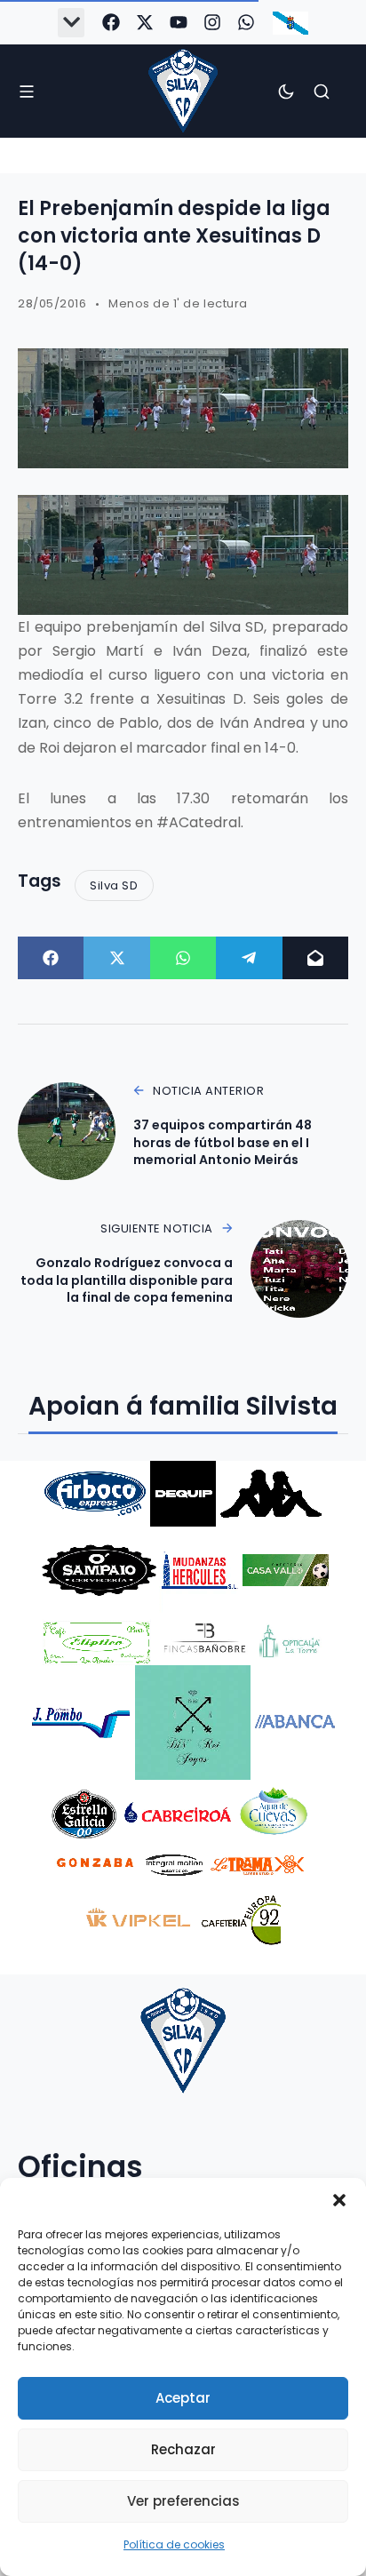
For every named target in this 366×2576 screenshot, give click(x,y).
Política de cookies (174, 2544)
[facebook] (111, 22)
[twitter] (145, 22)
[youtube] (179, 22)
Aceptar (183, 2398)
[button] (339, 2200)
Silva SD (114, 885)
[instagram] (212, 22)
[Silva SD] (183, 91)
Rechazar (183, 2449)
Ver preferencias (183, 2501)
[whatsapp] (246, 22)
